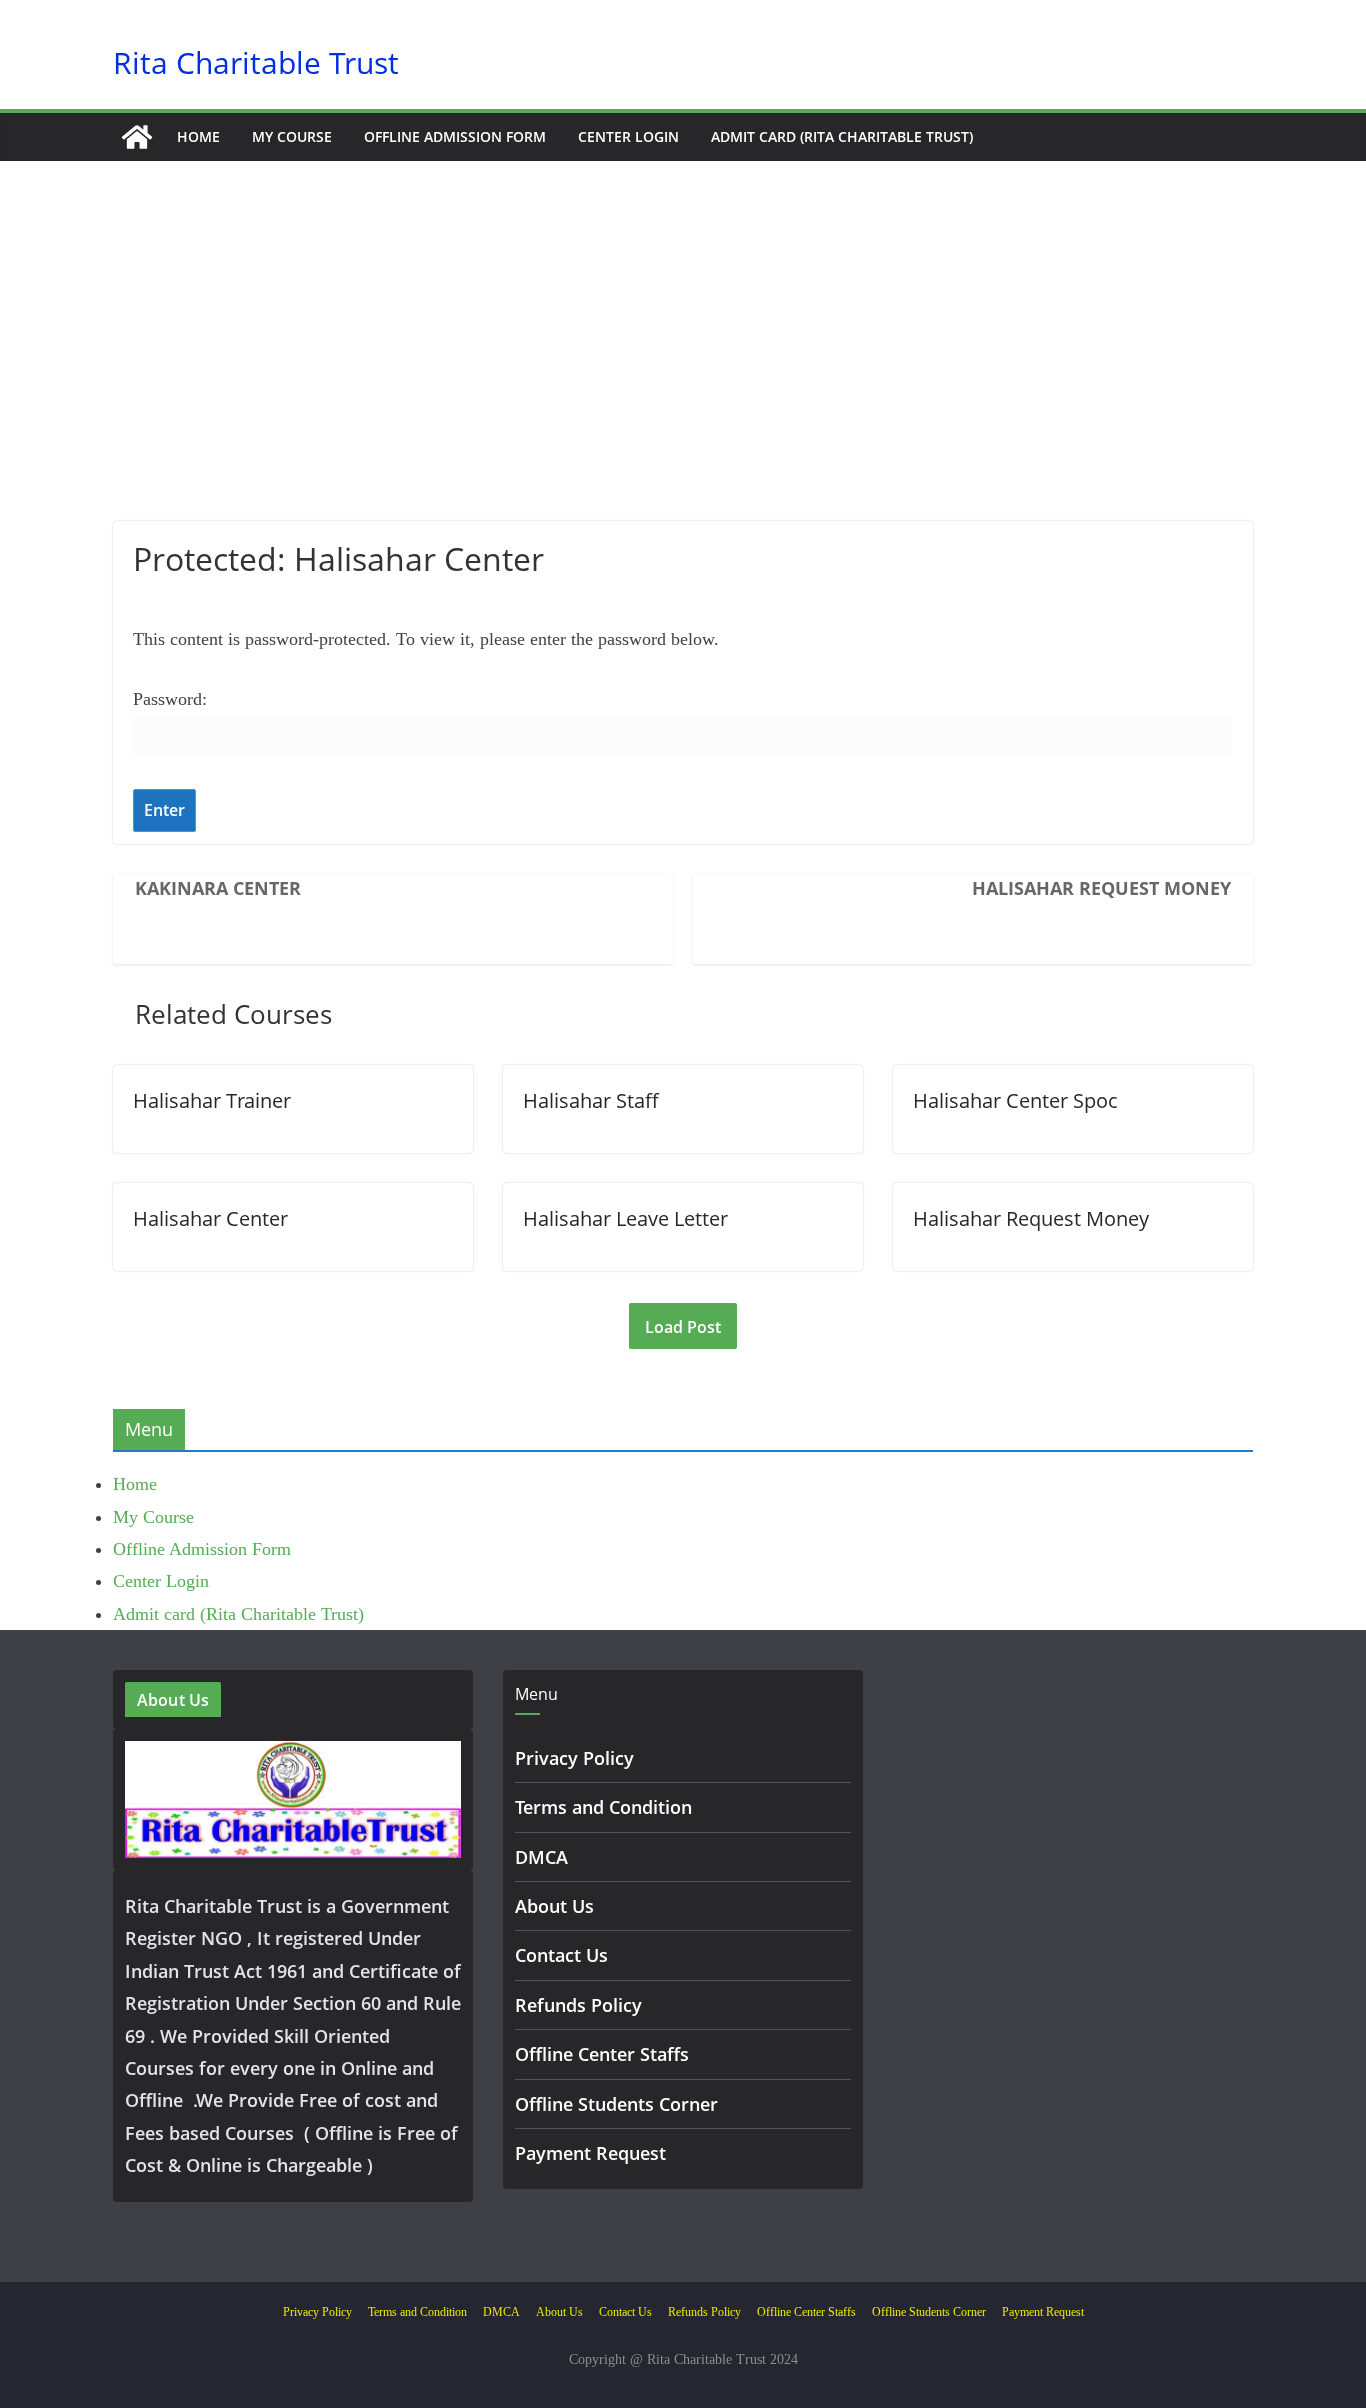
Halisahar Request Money (1101, 888)
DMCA (541, 1857)
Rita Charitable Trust (256, 62)
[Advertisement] (683, 371)
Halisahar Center (210, 1218)
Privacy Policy (574, 1758)
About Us (554, 1906)
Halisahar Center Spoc (1015, 1100)
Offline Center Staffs (602, 2054)
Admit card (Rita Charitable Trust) (842, 136)
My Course (292, 136)
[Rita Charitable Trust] (137, 137)
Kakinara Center (218, 888)
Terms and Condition (603, 1807)
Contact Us (561, 1955)
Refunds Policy (578, 2005)
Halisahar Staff (591, 1100)
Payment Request (590, 2153)
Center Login (628, 136)
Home (198, 136)
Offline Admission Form (455, 136)
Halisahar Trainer (212, 1100)
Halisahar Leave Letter (625, 1218)
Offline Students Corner (616, 2104)
